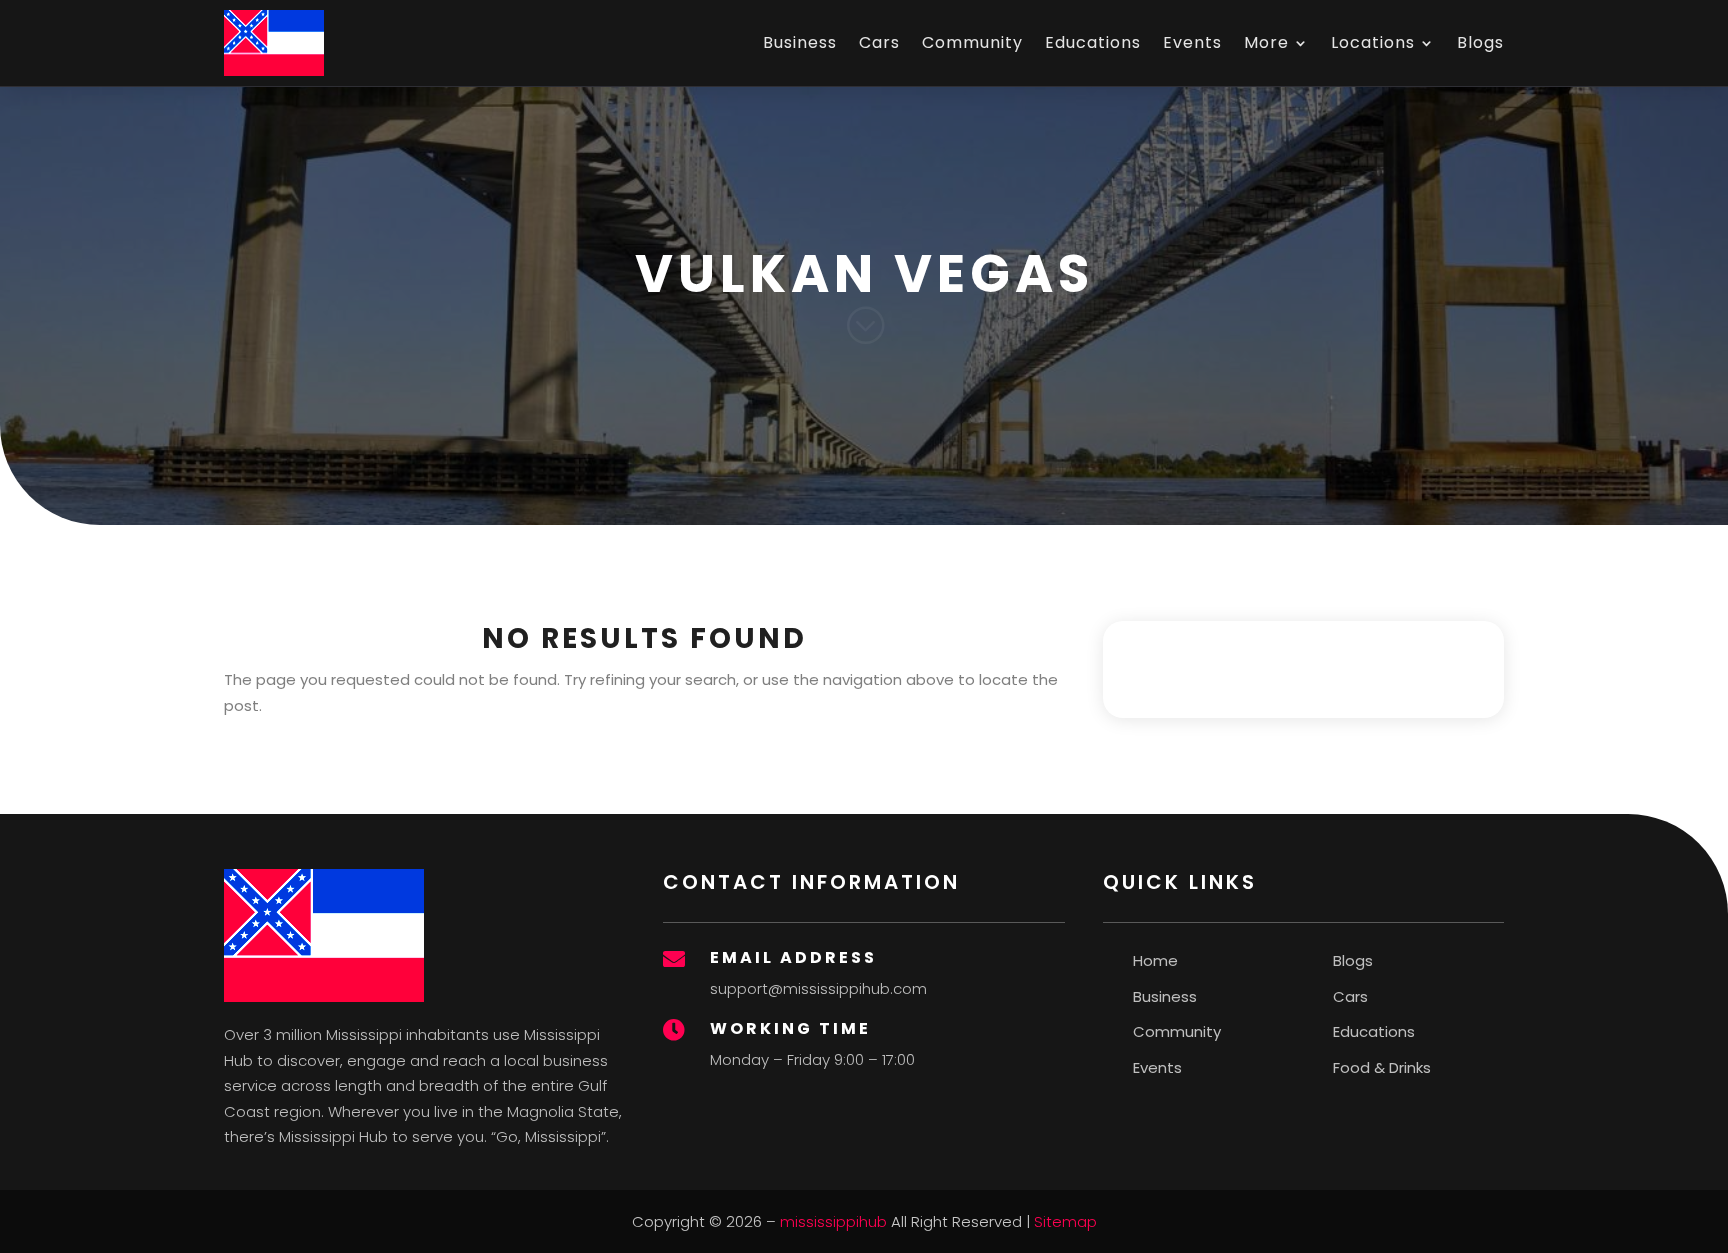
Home (1155, 960)
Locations (1373, 42)
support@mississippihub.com (818, 988)
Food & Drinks (1382, 1067)
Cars (879, 42)
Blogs (1480, 42)
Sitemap (1065, 1221)
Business (800, 42)
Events (1192, 42)
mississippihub (833, 1221)
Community (972, 42)
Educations (1093, 42)
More (1266, 42)
